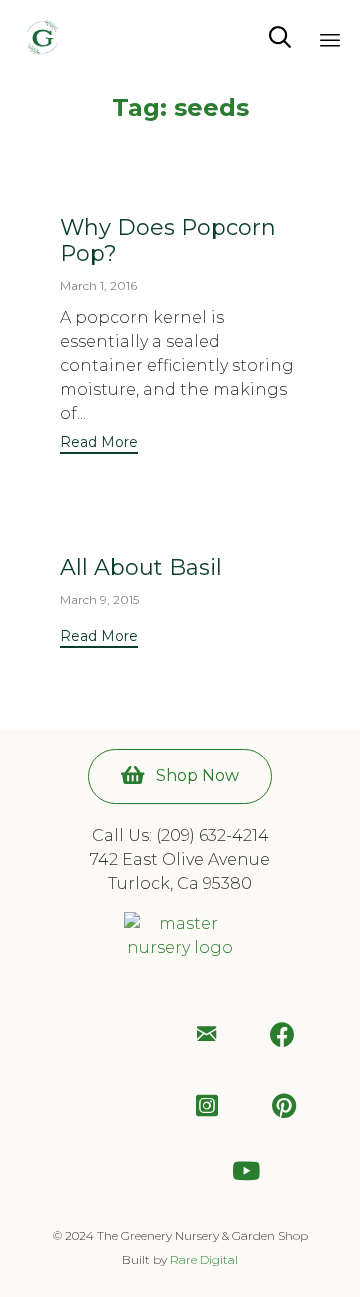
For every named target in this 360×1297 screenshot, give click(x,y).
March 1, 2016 (98, 285)
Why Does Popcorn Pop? (168, 240)
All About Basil (141, 567)
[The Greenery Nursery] (42, 37)
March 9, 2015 (99, 599)
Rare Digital (204, 1259)
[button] (99, 444)
